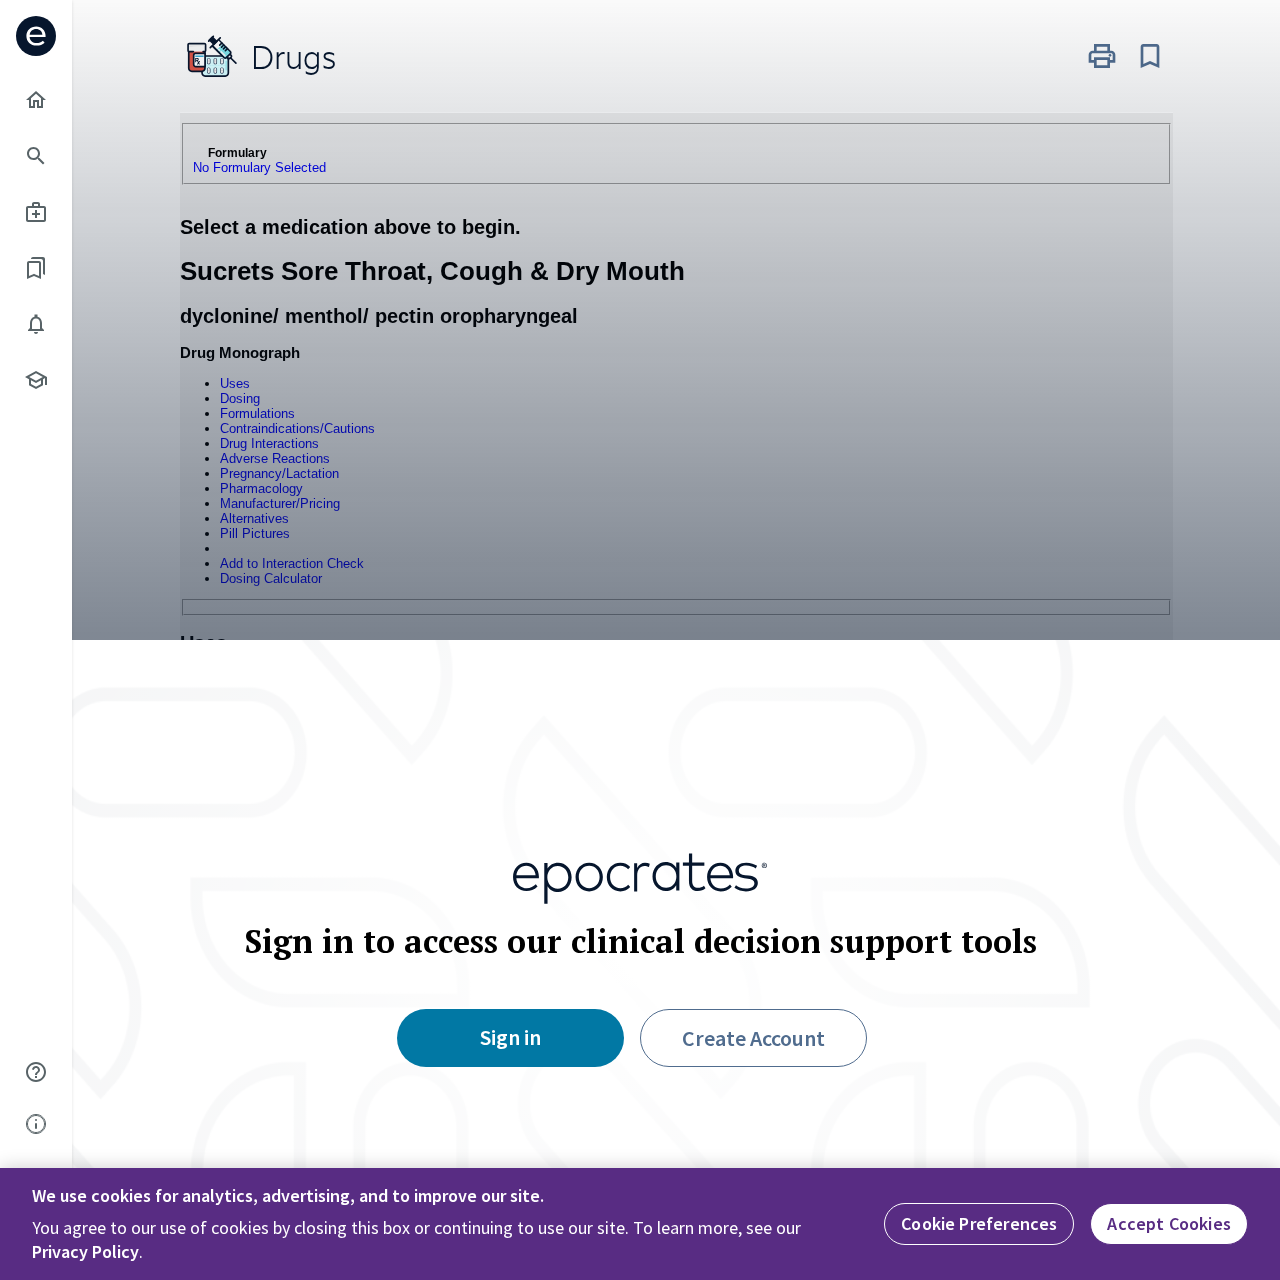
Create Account (753, 1038)
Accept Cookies (1169, 1223)
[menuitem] (36, 100)
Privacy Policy (85, 1251)
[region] (640, 1224)
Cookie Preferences (979, 1223)
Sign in (510, 1037)
